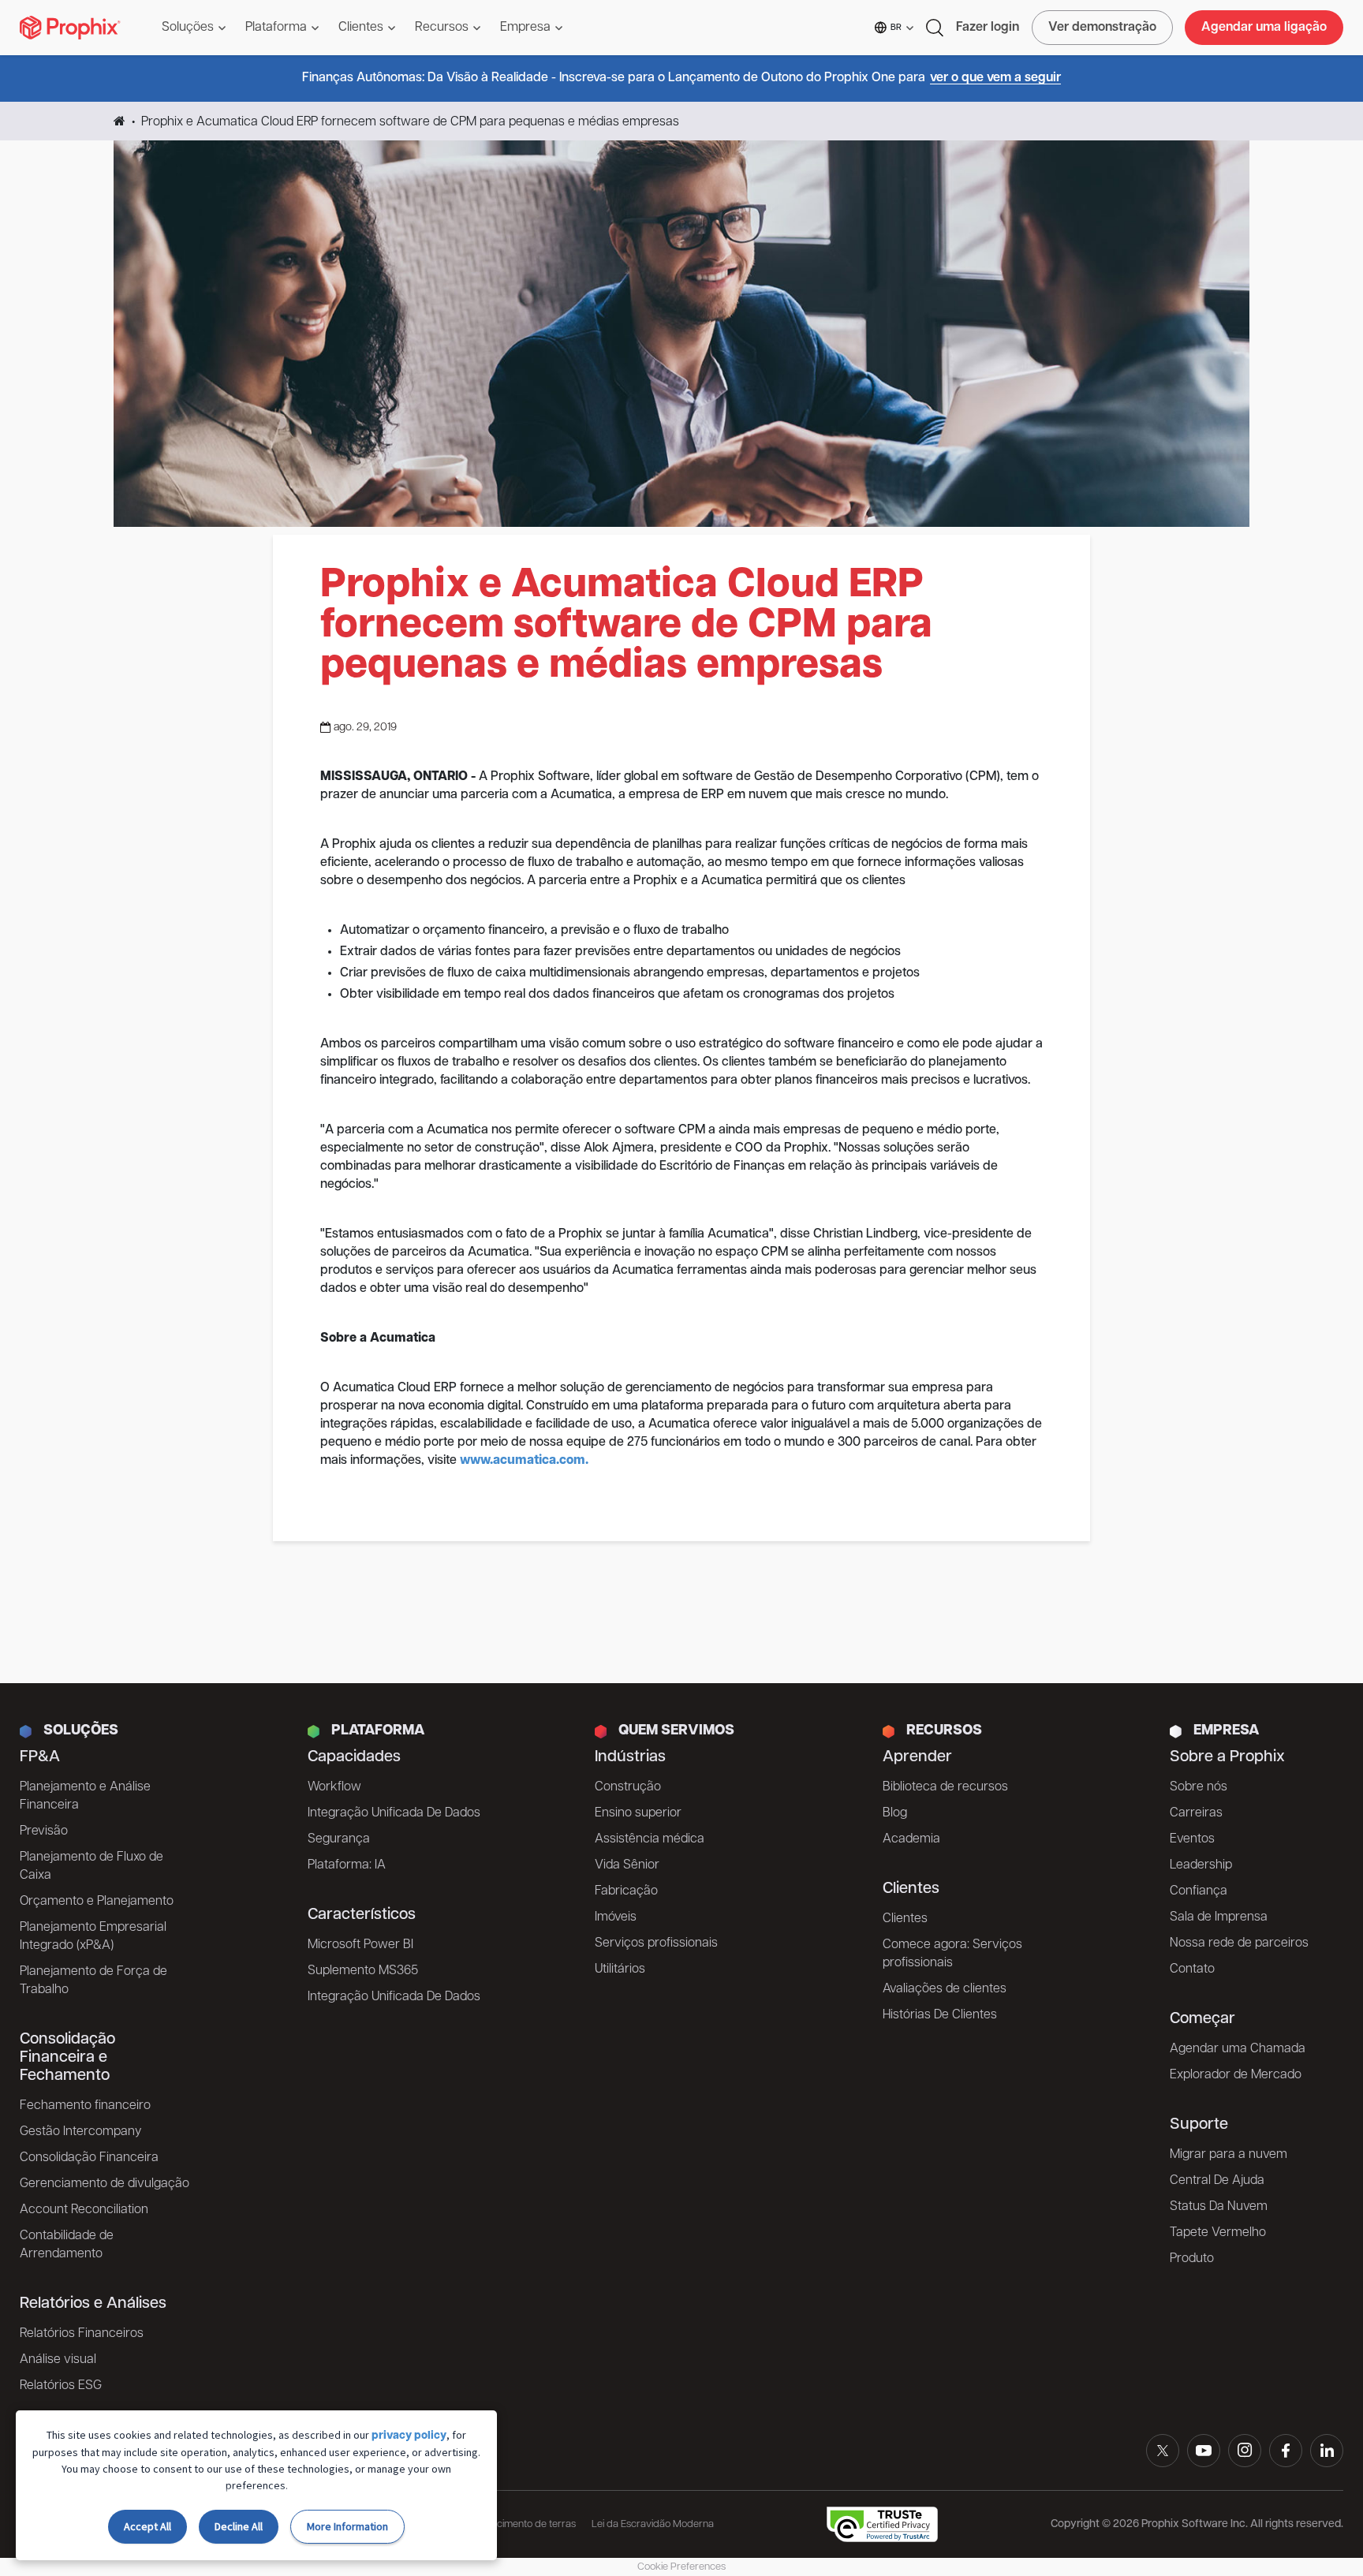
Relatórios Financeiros (82, 2334)
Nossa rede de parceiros (1239, 1943)
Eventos (1192, 1839)
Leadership (1201, 1865)
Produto (1192, 2259)
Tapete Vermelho (1218, 2233)
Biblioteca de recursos (945, 1787)
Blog (895, 1813)
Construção (628, 1787)
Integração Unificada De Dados (394, 1813)
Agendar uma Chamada (1238, 2049)
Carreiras (1196, 1813)
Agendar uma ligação (1264, 28)
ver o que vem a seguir (995, 78)
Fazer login (988, 28)
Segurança (339, 1839)
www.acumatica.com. (524, 1461)
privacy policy (409, 2436)
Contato (1192, 1969)
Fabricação (626, 1891)
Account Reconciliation (84, 2210)
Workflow (334, 1787)
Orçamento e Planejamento (97, 1902)
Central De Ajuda (1217, 2181)
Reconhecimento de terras (517, 2524)
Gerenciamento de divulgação (105, 2184)
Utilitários (620, 1969)
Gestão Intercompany (80, 2132)
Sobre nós (1199, 1787)
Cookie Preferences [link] (681, 2567)
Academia (911, 1839)
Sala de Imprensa (1219, 1917)
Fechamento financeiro (85, 2106)
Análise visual (58, 2360)
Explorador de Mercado (1236, 2075)
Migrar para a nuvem (1229, 2155)
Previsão (44, 1831)
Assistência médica (650, 1839)
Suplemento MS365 (363, 1971)
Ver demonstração (1102, 28)
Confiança (1199, 1891)
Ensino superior (638, 1813)
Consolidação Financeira (89, 2158)
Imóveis (616, 1917)
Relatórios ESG (61, 2386)
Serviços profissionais (656, 1943)
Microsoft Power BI (360, 1945)
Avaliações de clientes (945, 1989)
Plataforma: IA (347, 1865)
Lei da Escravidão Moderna (653, 2524)
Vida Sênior (627, 1865)
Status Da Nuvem (1219, 2207)
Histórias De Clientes (940, 2015)
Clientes (905, 1919)
